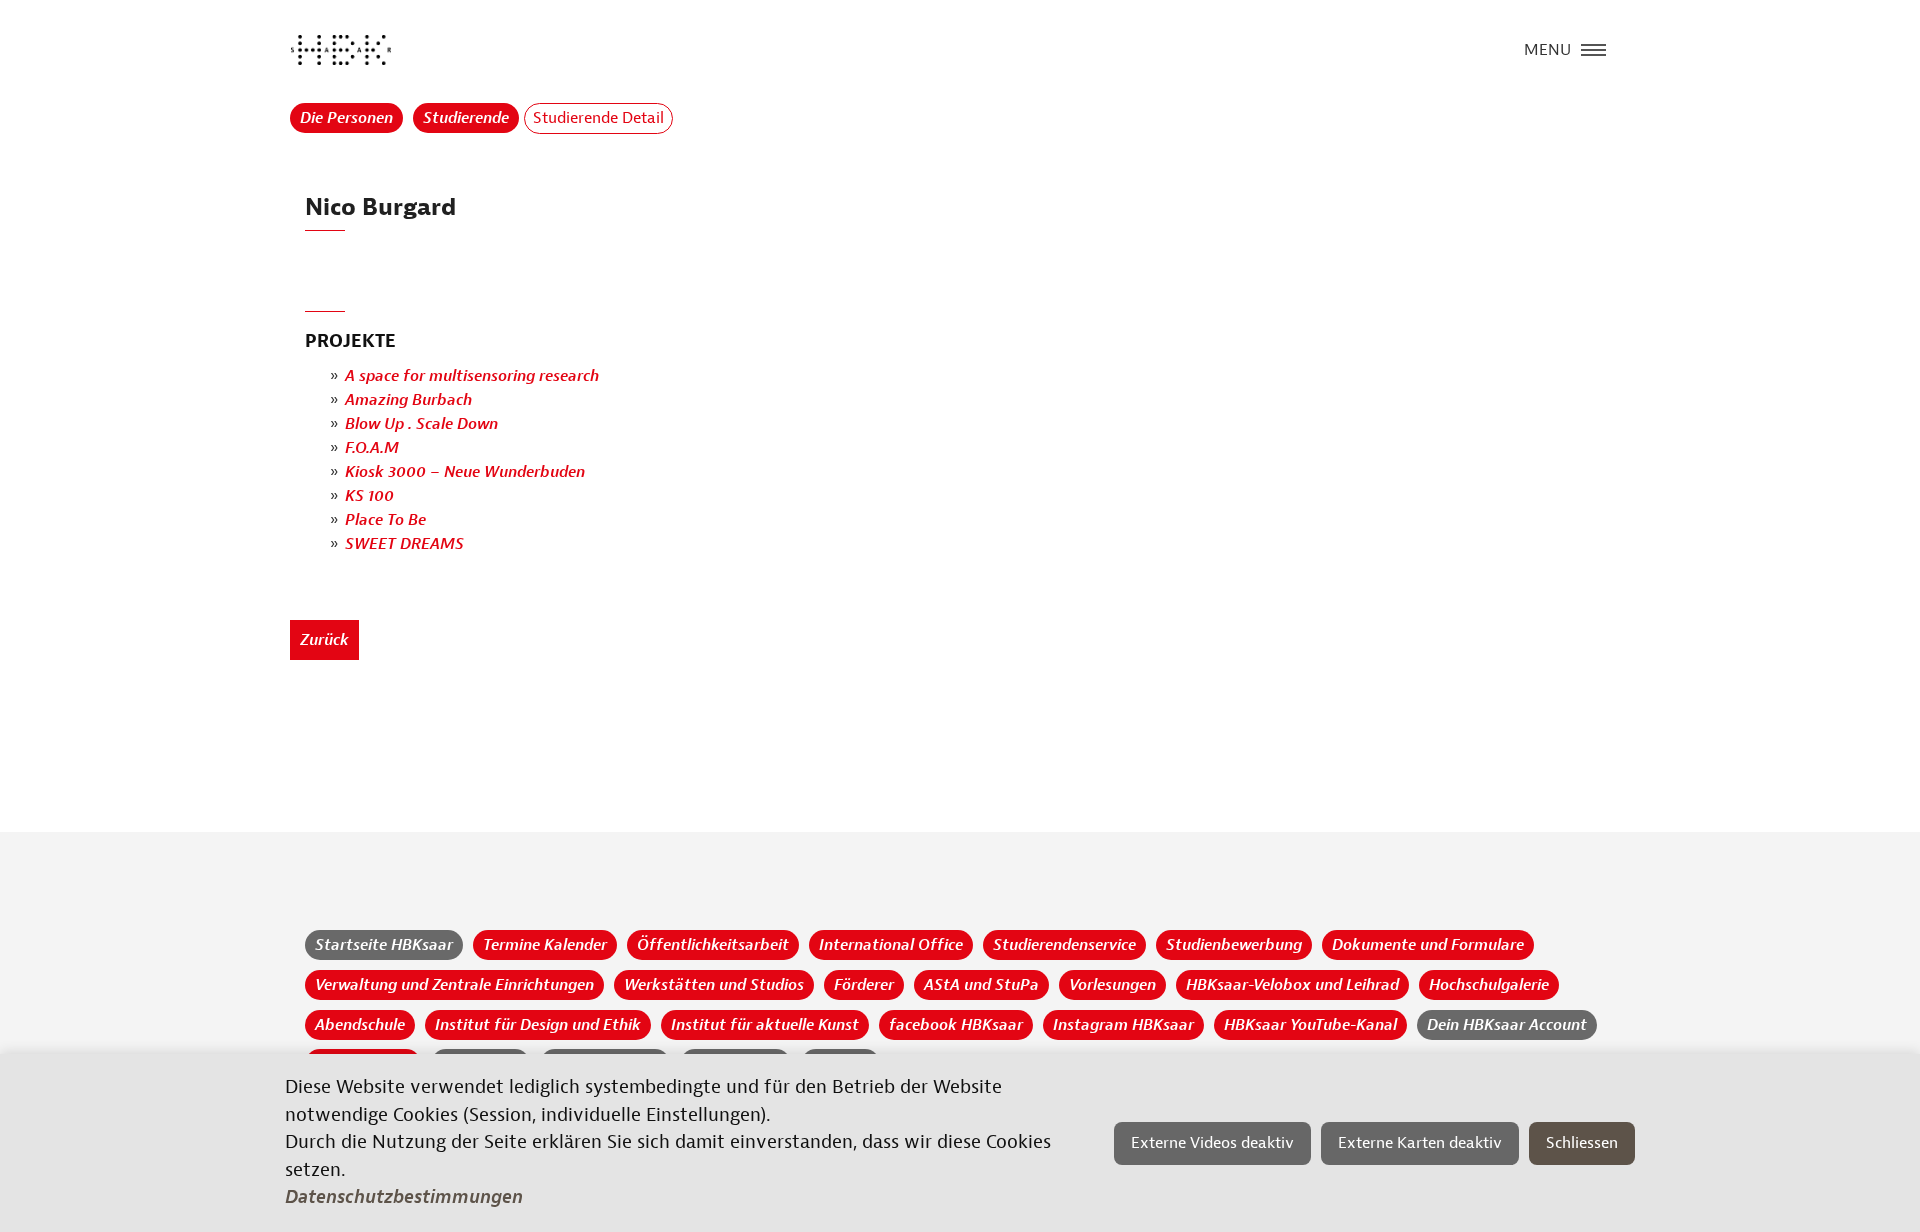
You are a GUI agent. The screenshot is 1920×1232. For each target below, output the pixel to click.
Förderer (864, 985)
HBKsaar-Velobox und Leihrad (1292, 985)
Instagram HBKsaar (1123, 1025)
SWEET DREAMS (404, 544)
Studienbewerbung (1234, 945)
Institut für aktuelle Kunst (765, 1025)
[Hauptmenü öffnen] (1593, 48)
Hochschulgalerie (1489, 985)
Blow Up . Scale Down (421, 424)
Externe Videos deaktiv (1212, 1143)
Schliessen (1582, 1143)
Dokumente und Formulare (1428, 945)
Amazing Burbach (408, 400)
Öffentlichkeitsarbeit (713, 945)
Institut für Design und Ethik (538, 1025)
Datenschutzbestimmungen (404, 1197)
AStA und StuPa (981, 985)
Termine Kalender (545, 945)
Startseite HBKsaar (384, 945)
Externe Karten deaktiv (1420, 1143)
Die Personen (346, 118)
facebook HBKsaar (956, 1025)
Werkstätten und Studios (714, 985)
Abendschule (360, 1025)
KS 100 (369, 496)
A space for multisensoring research (472, 376)
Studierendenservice (1064, 945)
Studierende (466, 118)
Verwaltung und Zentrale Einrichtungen (454, 985)
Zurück (324, 640)
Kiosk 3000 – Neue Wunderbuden (465, 472)
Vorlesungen (1112, 985)
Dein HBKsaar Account (1507, 1025)
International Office (891, 945)
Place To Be (385, 520)
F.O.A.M (372, 448)
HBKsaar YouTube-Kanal (1310, 1025)
